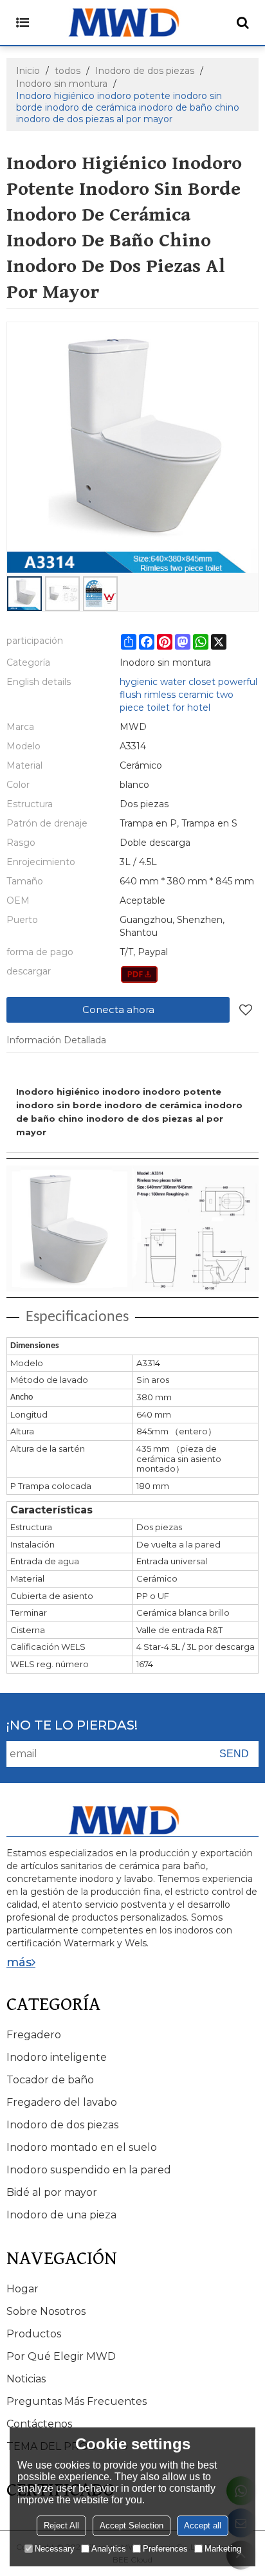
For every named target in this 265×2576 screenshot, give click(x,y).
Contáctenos (39, 2424)
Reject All (61, 2526)
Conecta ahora (118, 1009)
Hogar (23, 2289)
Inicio (28, 71)
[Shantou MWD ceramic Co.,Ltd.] (132, 23)
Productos (34, 2334)
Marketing (223, 2549)
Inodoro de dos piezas (145, 71)
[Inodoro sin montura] (139, 974)
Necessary (55, 2549)
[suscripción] (234, 1754)
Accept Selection (132, 2526)
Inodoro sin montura (62, 84)
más (19, 1962)
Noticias (26, 2379)
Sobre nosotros (46, 2311)
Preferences (165, 2549)
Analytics (109, 2549)
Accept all (203, 2526)
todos (68, 71)
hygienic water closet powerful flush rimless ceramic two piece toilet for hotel (188, 695)
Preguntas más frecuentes (77, 2401)
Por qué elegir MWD (61, 2356)
